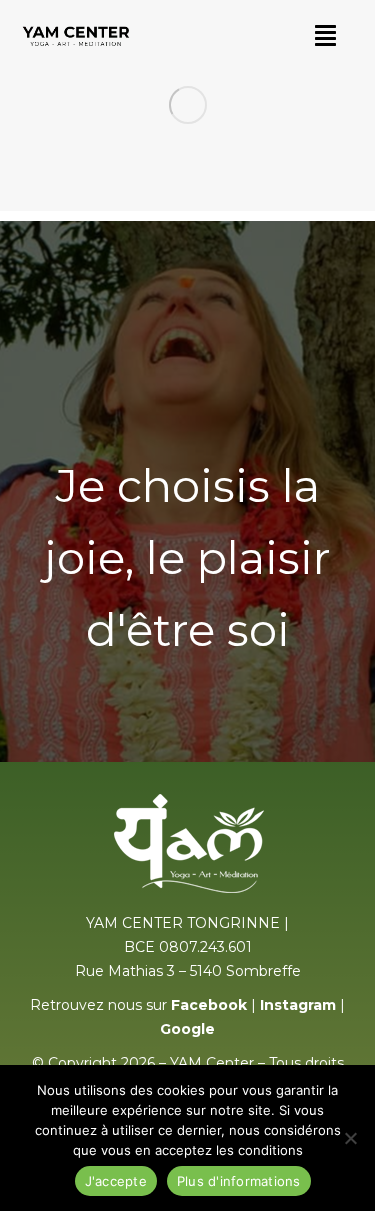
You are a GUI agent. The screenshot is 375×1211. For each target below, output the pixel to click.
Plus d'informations (239, 1181)
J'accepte (116, 1181)
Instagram (298, 1005)
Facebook (209, 1005)
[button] (325, 35)
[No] (350, 1138)
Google (187, 1029)
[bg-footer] (187, 105)
